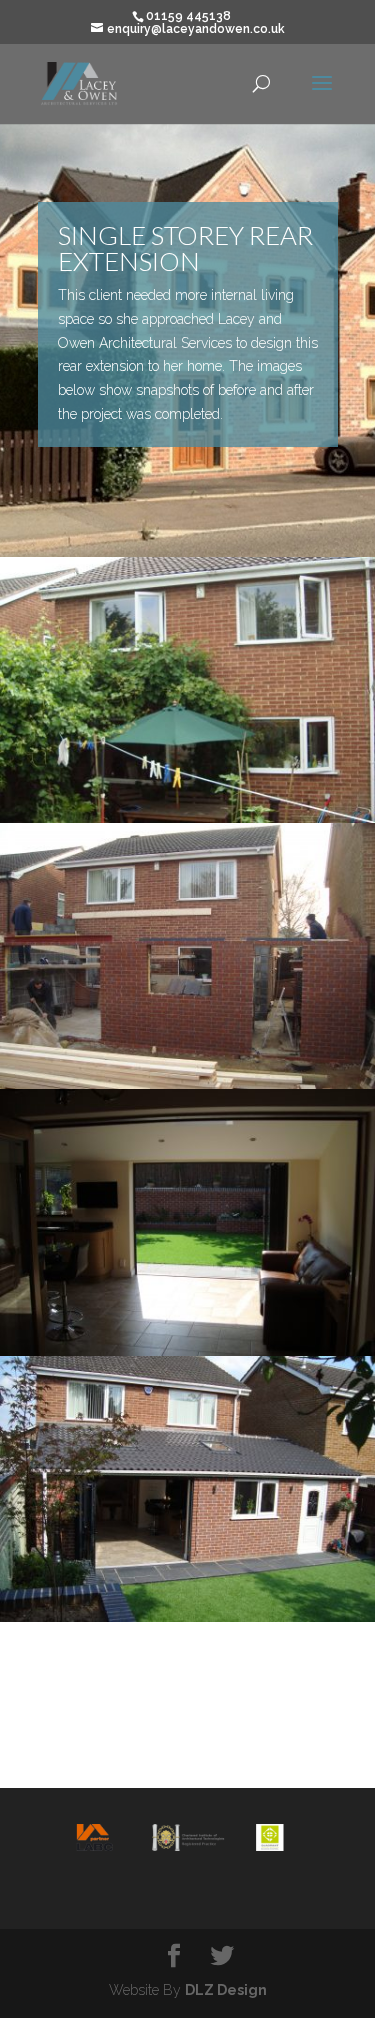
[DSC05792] (187, 1084)
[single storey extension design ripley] (187, 1351)
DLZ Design (226, 1990)
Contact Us (188, 1733)
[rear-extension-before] (187, 818)
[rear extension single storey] (187, 1617)
